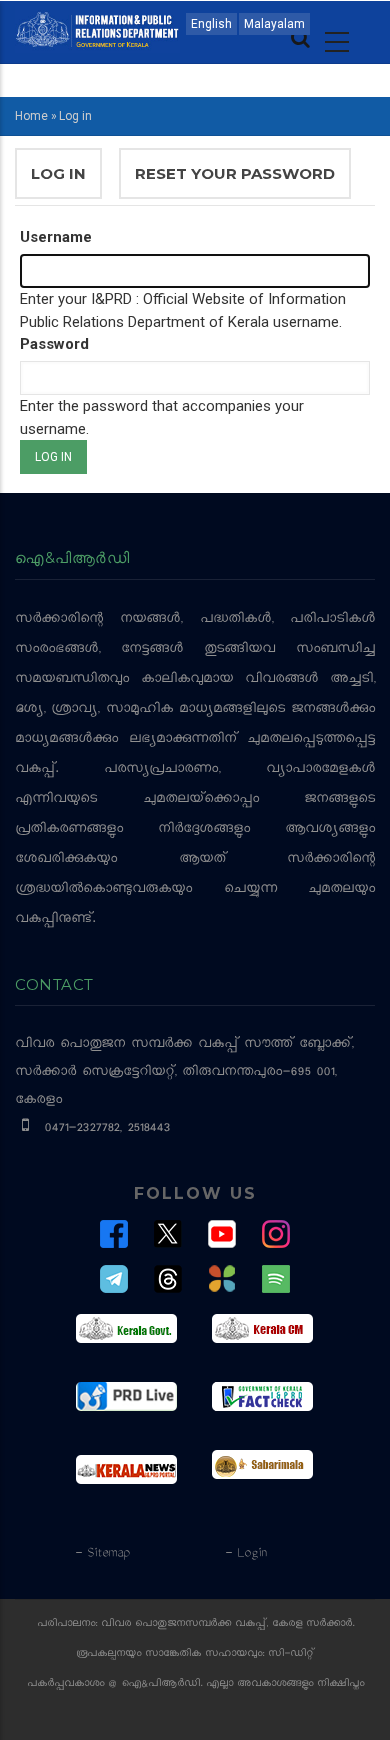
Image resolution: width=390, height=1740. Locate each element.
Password (54, 344)
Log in (66, 181)
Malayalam (274, 24)
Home (31, 116)
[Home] (97, 28)
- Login (245, 1554)
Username (56, 237)
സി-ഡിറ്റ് (291, 1654)
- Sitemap (102, 1554)
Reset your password (235, 173)
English (211, 24)
